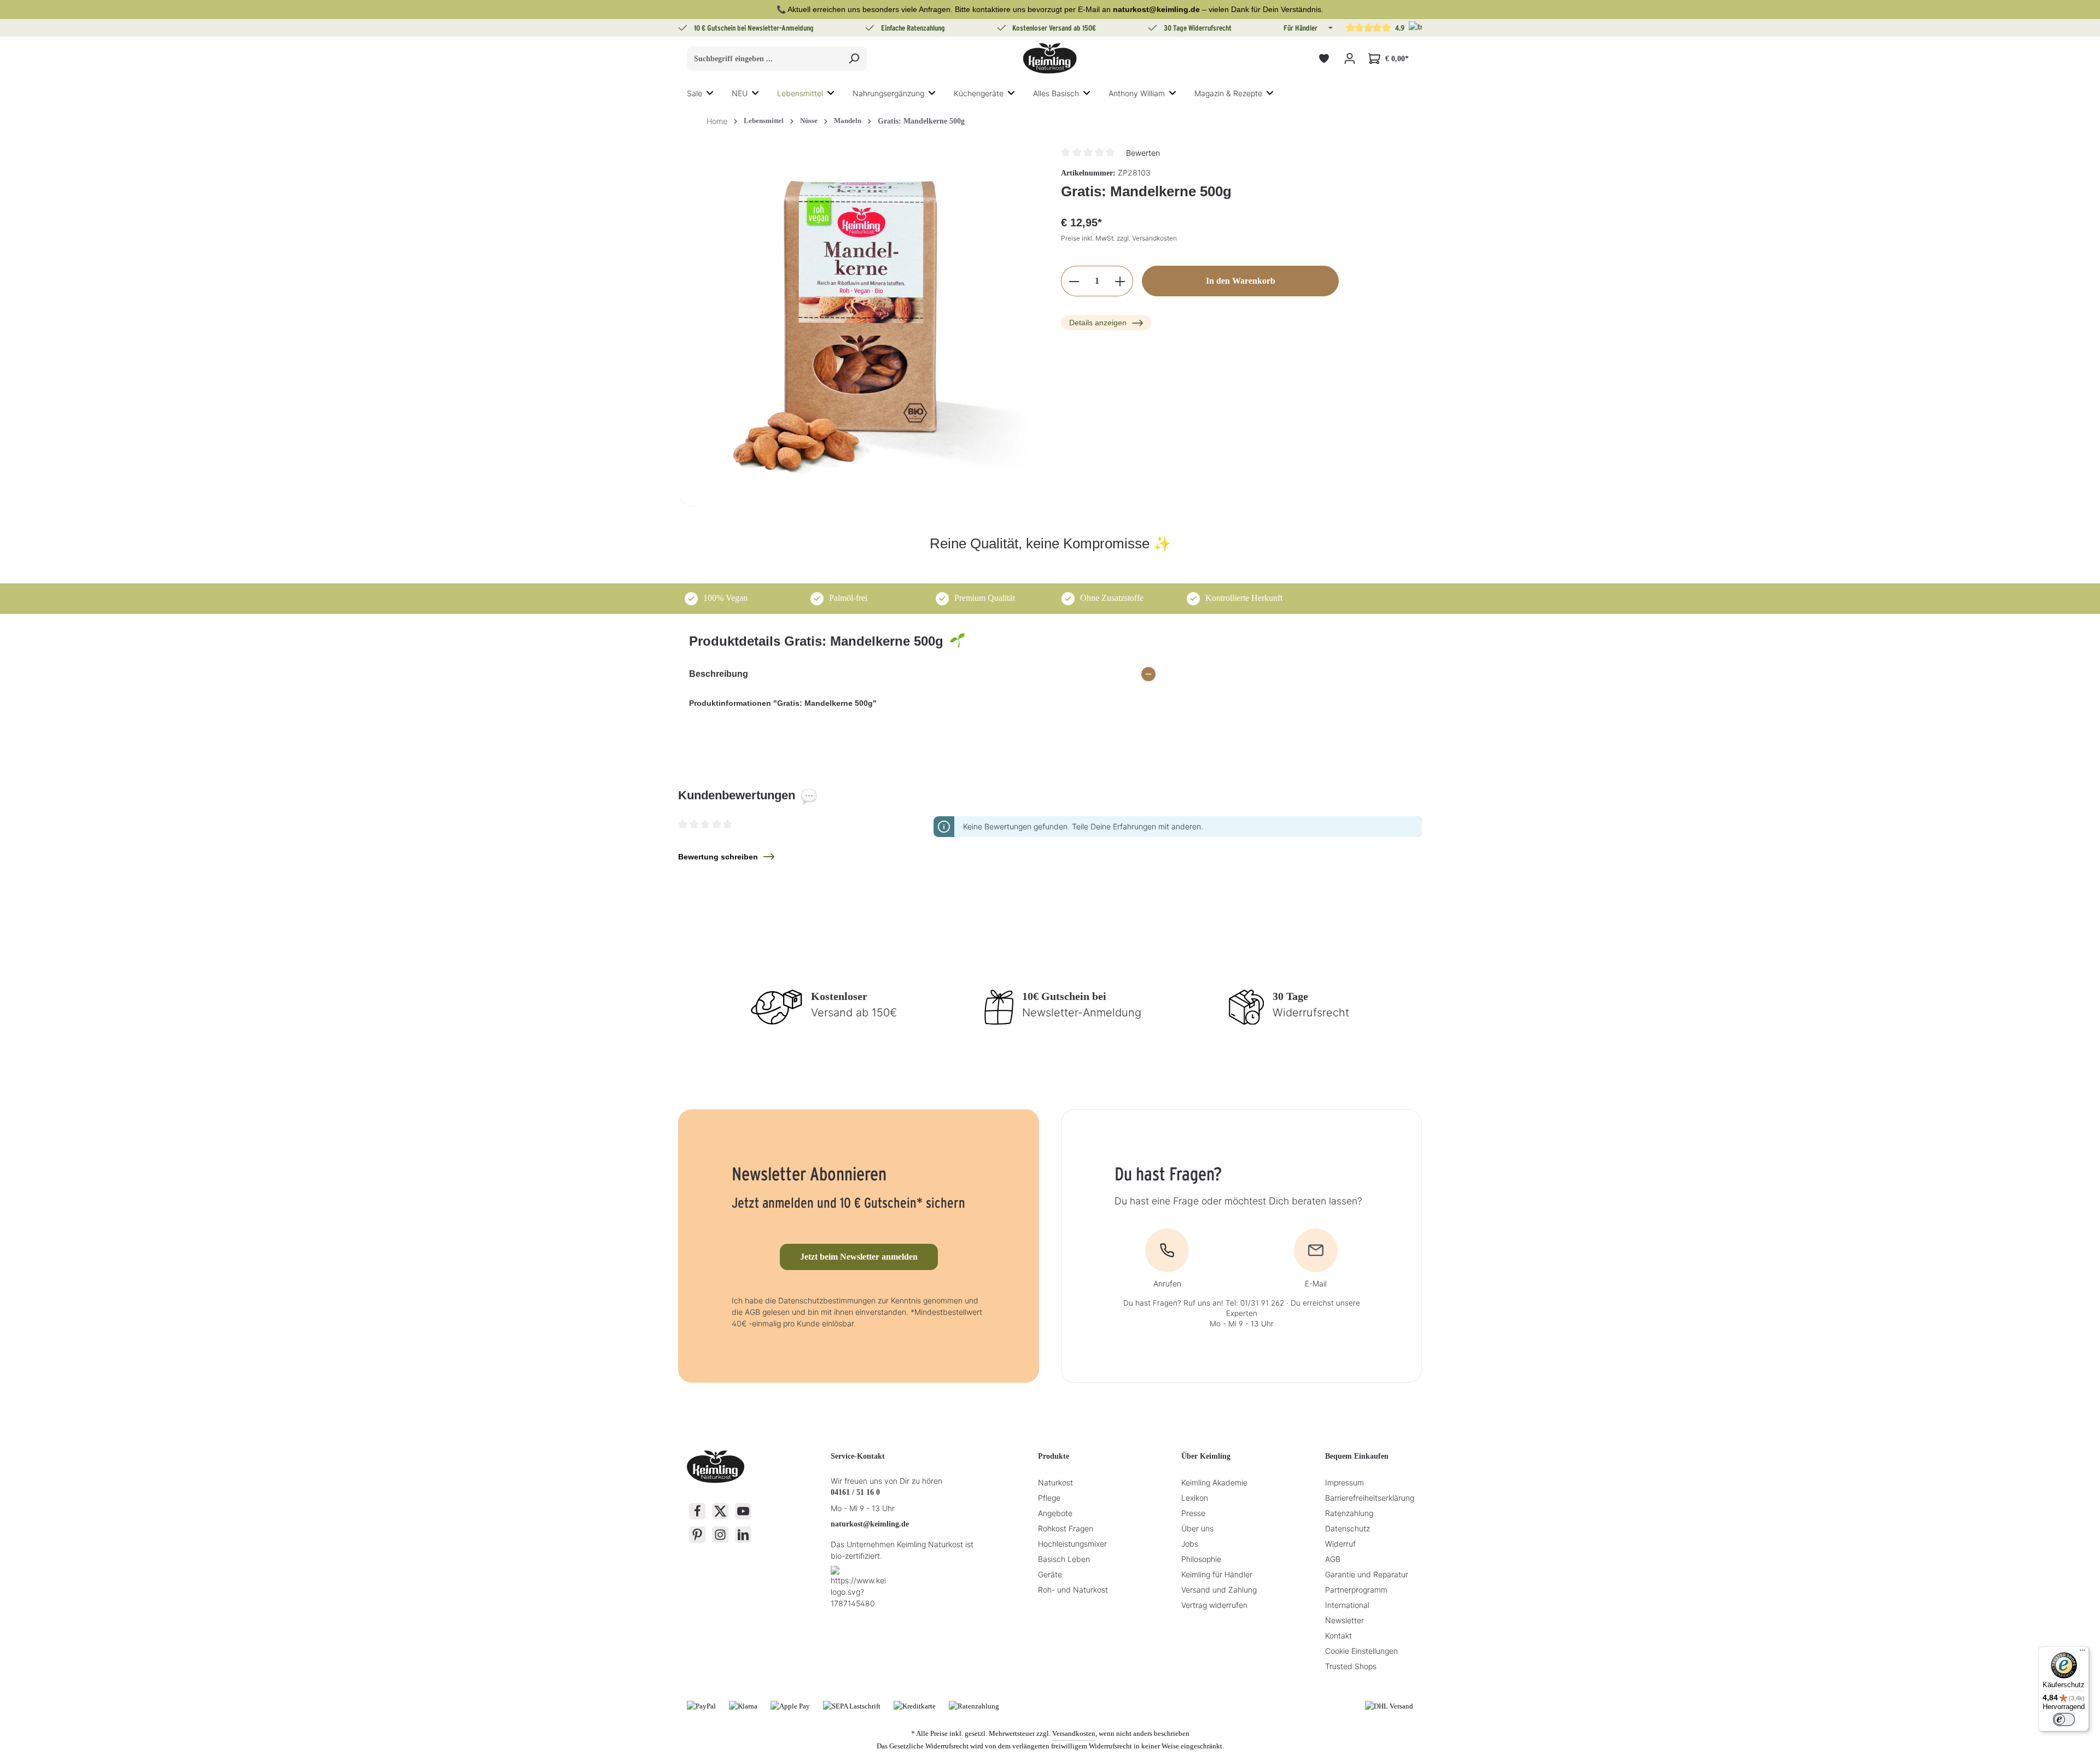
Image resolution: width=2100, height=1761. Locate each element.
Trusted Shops (1351, 1666)
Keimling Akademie (1214, 1482)
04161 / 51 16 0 (855, 1492)
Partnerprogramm (1356, 1590)
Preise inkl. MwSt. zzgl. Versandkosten (1119, 239)
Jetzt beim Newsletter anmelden (859, 1257)
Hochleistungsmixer (1072, 1544)
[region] (859, 327)
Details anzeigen (1098, 323)
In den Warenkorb (1241, 281)
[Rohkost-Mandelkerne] (858, 327)
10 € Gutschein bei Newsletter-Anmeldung (754, 28)
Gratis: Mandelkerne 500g (921, 121)
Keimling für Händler (1217, 1574)
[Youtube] (743, 1511)
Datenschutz (1347, 1528)
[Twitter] (720, 1511)
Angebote (1055, 1513)
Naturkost (1055, 1482)
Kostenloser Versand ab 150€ (1054, 28)
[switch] (2064, 1719)
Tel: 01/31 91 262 (1255, 1303)
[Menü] (2082, 1653)
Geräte (1050, 1574)
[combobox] (764, 58)
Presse (1193, 1513)
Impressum (1344, 1482)
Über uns (1197, 1528)
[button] (1329, 28)
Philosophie (1201, 1559)
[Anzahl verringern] (1074, 282)
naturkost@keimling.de (870, 1524)
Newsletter (1344, 1620)
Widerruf (1340, 1544)
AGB (1333, 1559)
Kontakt (1338, 1636)
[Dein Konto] (1349, 59)
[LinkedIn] (743, 1535)
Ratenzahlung (1349, 1513)
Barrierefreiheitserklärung (1370, 1498)
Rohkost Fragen (1066, 1528)
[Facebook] (697, 1511)
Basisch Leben (1064, 1559)
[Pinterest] (697, 1535)
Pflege (1049, 1498)
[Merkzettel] (1324, 59)
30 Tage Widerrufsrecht (1198, 28)
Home (717, 121)
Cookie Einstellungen (1361, 1651)
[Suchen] (854, 58)
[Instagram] (720, 1535)
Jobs (1190, 1544)
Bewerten (1143, 153)
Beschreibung (719, 674)
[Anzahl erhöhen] (1120, 282)
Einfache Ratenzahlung (913, 28)
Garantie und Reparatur (1367, 1574)
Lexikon (1195, 1498)
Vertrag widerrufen (1214, 1605)
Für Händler (1300, 28)
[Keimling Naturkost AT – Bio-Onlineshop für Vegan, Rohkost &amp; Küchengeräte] (1050, 58)
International (1347, 1605)
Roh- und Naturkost (1073, 1590)
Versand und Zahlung (1219, 1590)
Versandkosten (1074, 1733)
